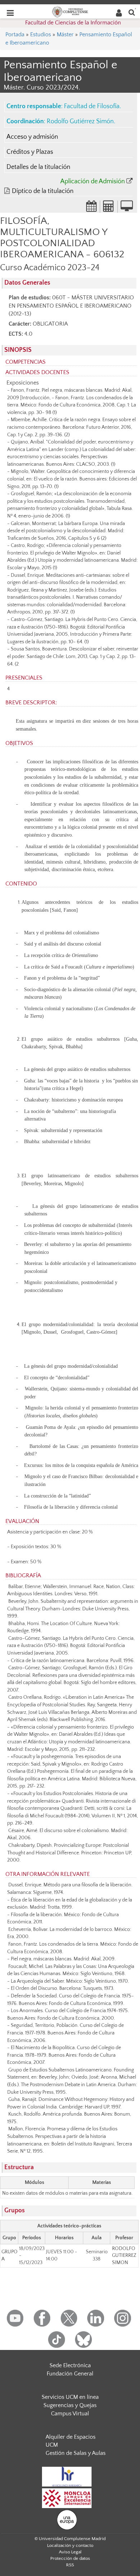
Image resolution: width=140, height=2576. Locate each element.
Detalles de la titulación (38, 167)
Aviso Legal (70, 2552)
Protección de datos (70, 2558)
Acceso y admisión (32, 137)
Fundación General (70, 2374)
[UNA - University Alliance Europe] (67, 2519)
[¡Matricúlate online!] (127, 208)
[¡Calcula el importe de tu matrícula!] (109, 208)
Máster (65, 34)
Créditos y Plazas (30, 152)
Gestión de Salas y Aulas (76, 2453)
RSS (70, 2565)
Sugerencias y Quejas (70, 2405)
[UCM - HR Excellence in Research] (67, 2476)
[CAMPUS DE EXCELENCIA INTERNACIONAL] (67, 2498)
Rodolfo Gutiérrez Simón (80, 121)
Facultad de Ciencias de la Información (73, 23)
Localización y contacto (70, 2545)
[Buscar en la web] (132, 12)
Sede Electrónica (70, 2365)
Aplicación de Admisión (93, 181)
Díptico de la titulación (43, 191)
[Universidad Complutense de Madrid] (70, 11)
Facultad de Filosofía (92, 106)
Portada (15, 34)
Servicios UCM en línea (70, 2397)
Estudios (41, 34)
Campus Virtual (70, 2414)
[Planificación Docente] (92, 208)
